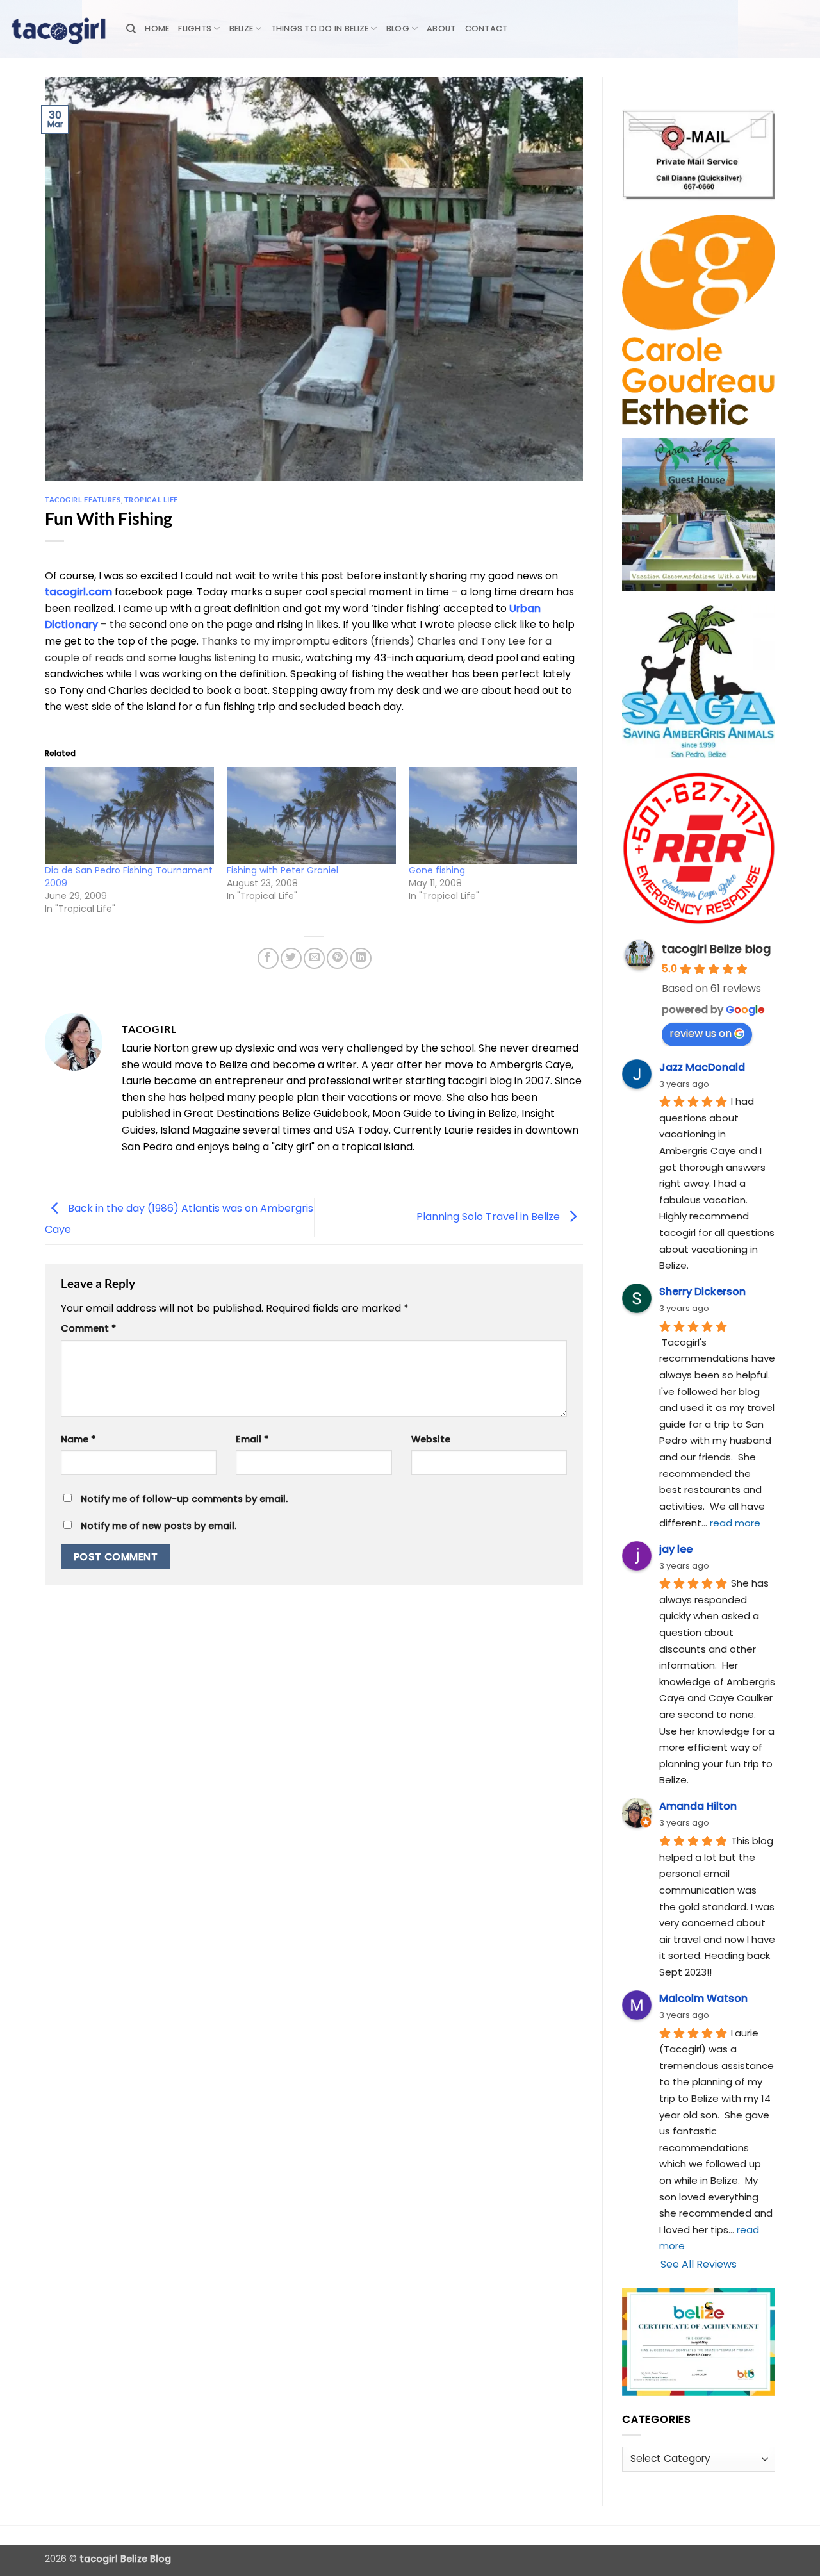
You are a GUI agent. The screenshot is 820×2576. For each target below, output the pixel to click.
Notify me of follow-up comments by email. (184, 1499)
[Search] (131, 29)
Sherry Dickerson (702, 1292)
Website (431, 1439)
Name (78, 1439)
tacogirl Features (83, 500)
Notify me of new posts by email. (159, 1526)
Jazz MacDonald (702, 1067)
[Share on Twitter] (291, 958)
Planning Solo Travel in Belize (489, 1217)
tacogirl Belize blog (716, 949)
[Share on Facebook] (268, 958)
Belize (242, 29)
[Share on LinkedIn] (361, 958)
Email (252, 1439)
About (441, 29)
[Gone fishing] (493, 815)
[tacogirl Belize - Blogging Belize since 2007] (58, 29)
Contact (487, 29)
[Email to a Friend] (314, 958)
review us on (701, 1033)
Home (157, 29)
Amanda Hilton (698, 1806)
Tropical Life (151, 500)
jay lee (676, 1549)
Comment (88, 1328)
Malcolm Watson (703, 1998)
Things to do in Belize (320, 29)
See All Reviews (699, 2264)
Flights (195, 29)
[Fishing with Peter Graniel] (311, 815)
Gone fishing (437, 870)
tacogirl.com (78, 592)
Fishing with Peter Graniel (283, 870)
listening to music (258, 658)
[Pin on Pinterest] (337, 958)
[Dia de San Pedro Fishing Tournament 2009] (129, 815)
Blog (398, 29)
